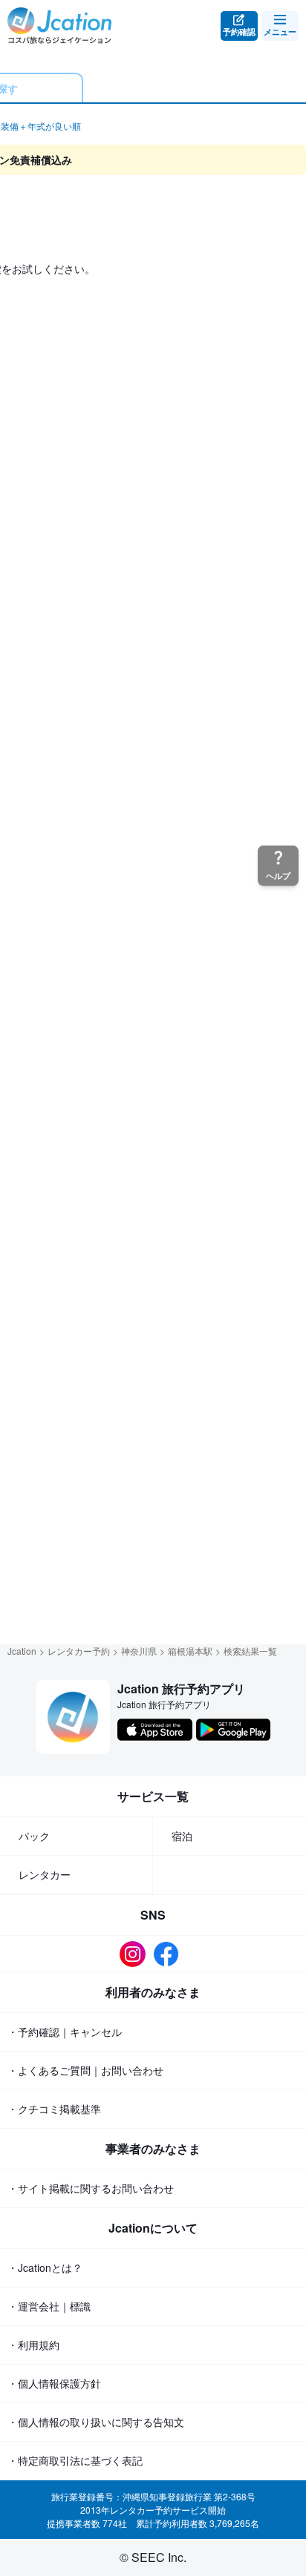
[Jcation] (59, 26)
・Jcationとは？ (45, 2267)
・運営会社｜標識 (49, 2306)
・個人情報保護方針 (54, 2383)
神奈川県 (139, 1651)
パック (34, 1836)
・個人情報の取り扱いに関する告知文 (96, 2422)
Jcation (22, 1651)
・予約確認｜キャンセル (65, 2032)
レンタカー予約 (79, 1651)
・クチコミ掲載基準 (54, 2109)
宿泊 (182, 1836)
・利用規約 (33, 2345)
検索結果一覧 (250, 1651)
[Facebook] (170, 1954)
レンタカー (45, 1874)
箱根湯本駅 (190, 1651)
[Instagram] (136, 1954)
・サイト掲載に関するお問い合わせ (91, 2188)
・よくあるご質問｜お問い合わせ (85, 2070)
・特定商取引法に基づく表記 (75, 2460)
